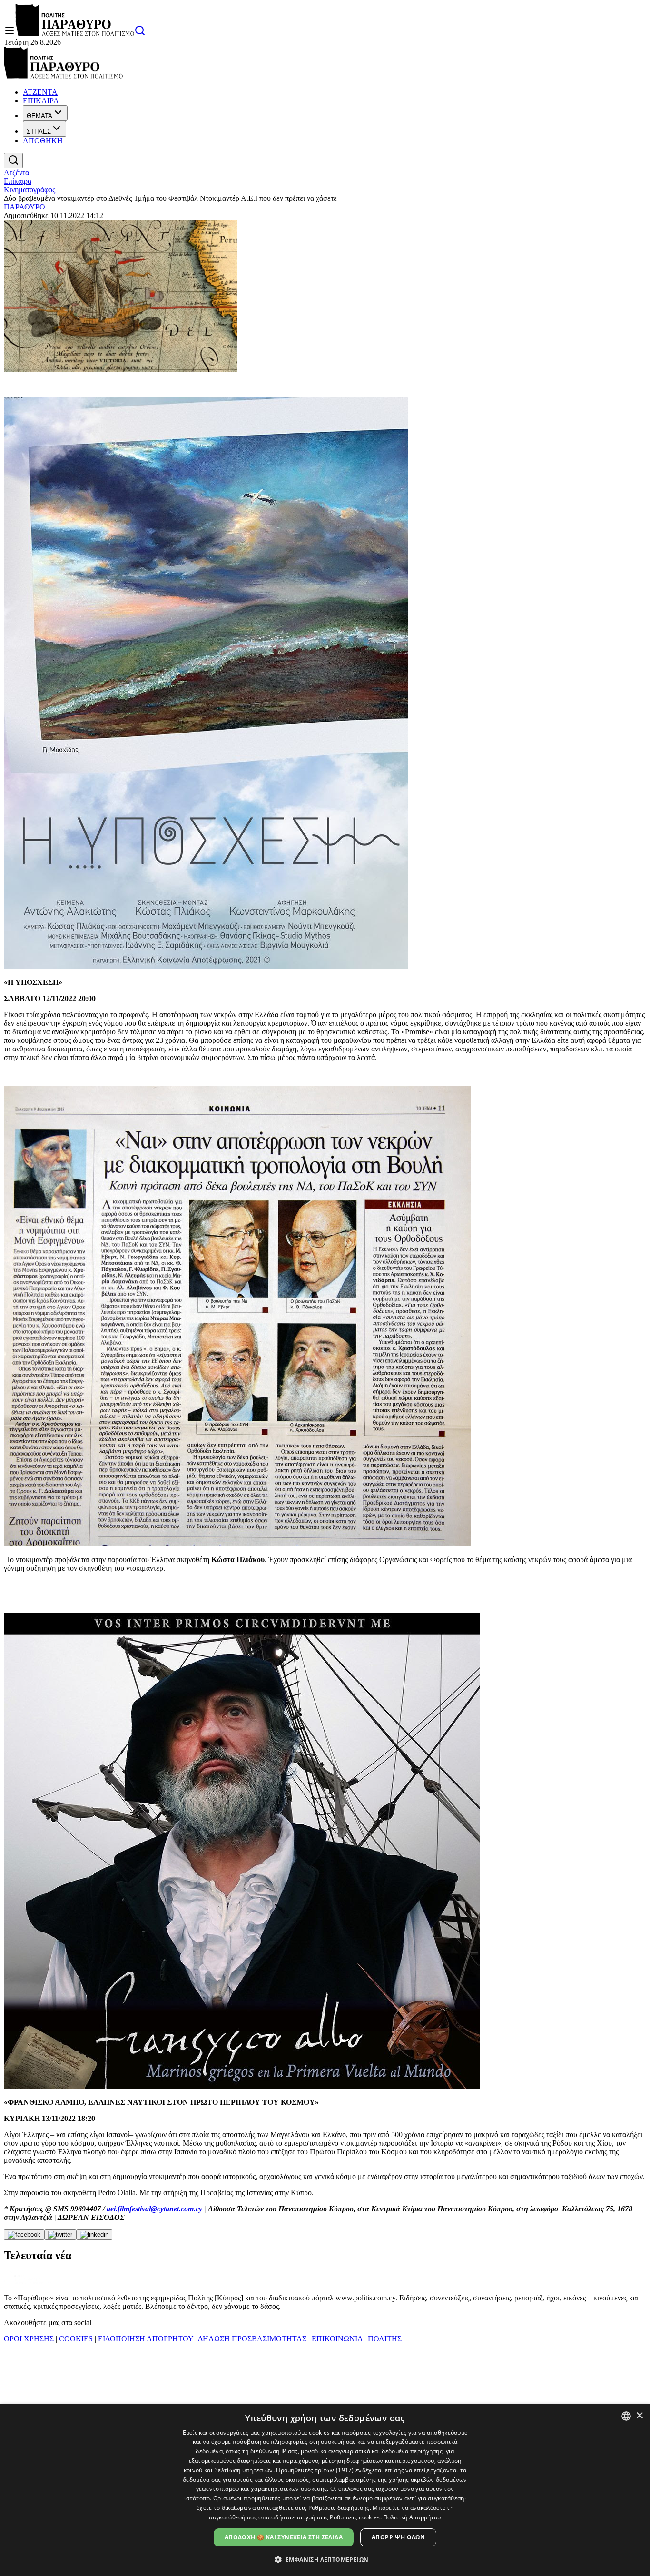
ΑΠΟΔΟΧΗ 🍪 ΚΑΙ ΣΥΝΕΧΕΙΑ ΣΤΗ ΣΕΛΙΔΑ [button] (284, 2537)
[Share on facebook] (24, 2235)
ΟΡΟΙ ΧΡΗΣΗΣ (30, 2339)
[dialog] (325, 2490)
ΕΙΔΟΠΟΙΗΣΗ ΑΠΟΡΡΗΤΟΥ (146, 2339)
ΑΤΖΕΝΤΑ (40, 92)
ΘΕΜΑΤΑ (39, 116)
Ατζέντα (16, 173)
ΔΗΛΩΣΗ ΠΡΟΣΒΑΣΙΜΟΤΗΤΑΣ (252, 2339)
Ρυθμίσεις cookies (355, 2517)
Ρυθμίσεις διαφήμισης (339, 2508)
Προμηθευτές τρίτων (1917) (315, 2470)
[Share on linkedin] (94, 2235)
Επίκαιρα (18, 181)
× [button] (639, 2416)
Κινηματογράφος (30, 190)
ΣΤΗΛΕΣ (39, 132)
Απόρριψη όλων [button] (398, 2537)
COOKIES (76, 2339)
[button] (325, 2559)
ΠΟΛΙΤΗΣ (384, 2339)
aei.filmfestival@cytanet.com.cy (154, 2209)
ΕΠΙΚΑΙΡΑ (41, 101)
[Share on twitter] (60, 2235)
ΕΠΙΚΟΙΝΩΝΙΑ (337, 2339)
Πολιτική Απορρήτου (412, 2517)
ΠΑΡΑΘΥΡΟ (25, 207)
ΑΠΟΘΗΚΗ (43, 141)
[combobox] (626, 2416)
